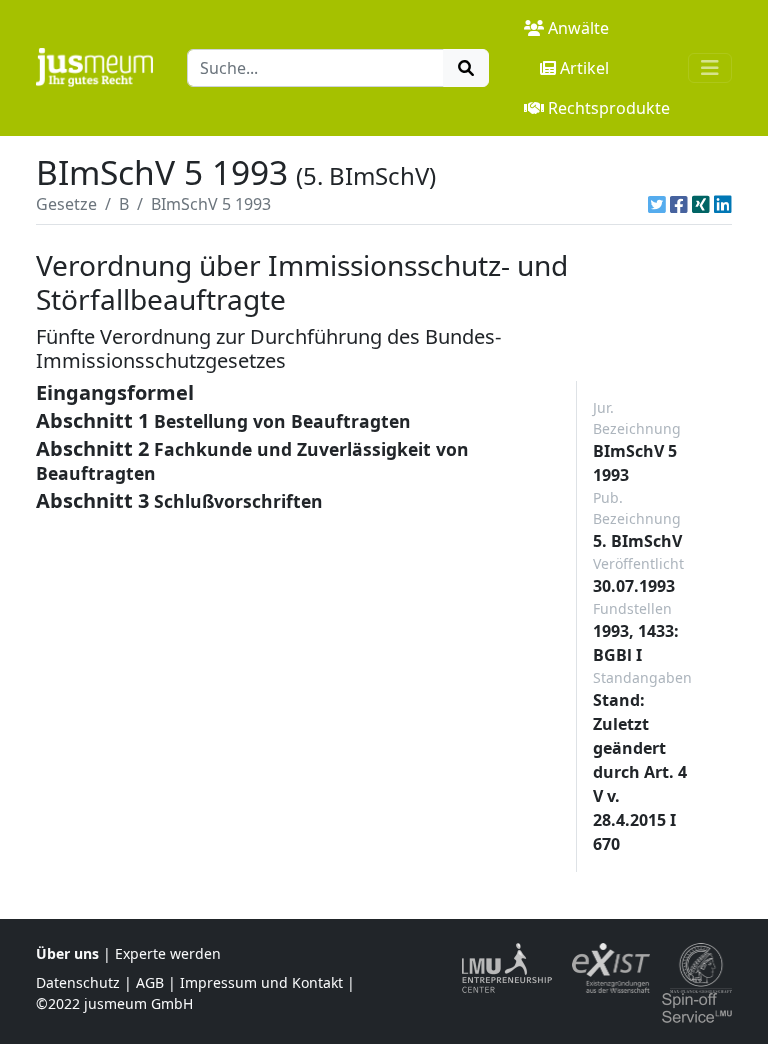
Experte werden (168, 953)
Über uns (67, 953)
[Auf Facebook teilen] (679, 204)
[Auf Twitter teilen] (657, 204)
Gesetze (66, 204)
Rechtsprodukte (609, 108)
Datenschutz (78, 982)
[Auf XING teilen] (701, 204)
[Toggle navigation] (710, 68)
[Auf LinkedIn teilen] (723, 204)
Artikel (584, 68)
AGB (150, 982)
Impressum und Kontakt (261, 982)
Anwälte (578, 28)
